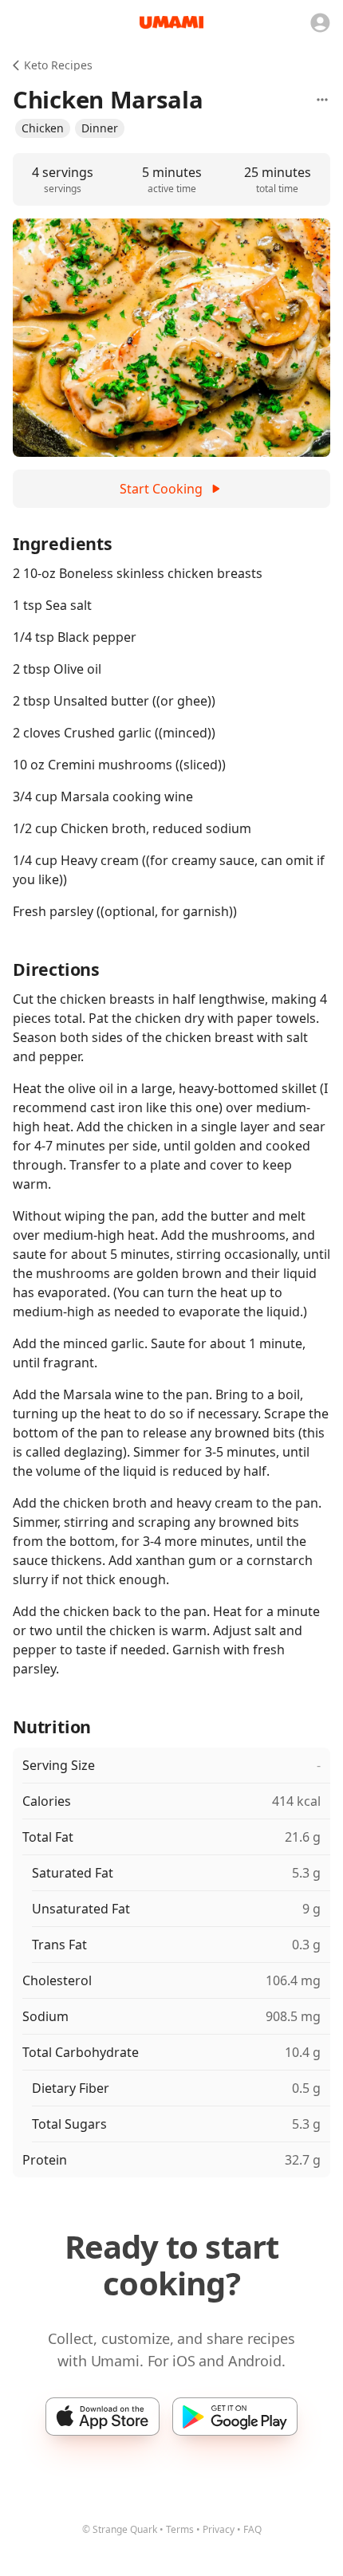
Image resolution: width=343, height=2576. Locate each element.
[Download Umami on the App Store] (103, 2417)
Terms (180, 2529)
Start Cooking (161, 489)
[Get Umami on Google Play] (235, 2417)
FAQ (252, 2529)
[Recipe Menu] (322, 100)
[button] (43, 128)
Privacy (219, 2529)
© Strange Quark (120, 2529)
